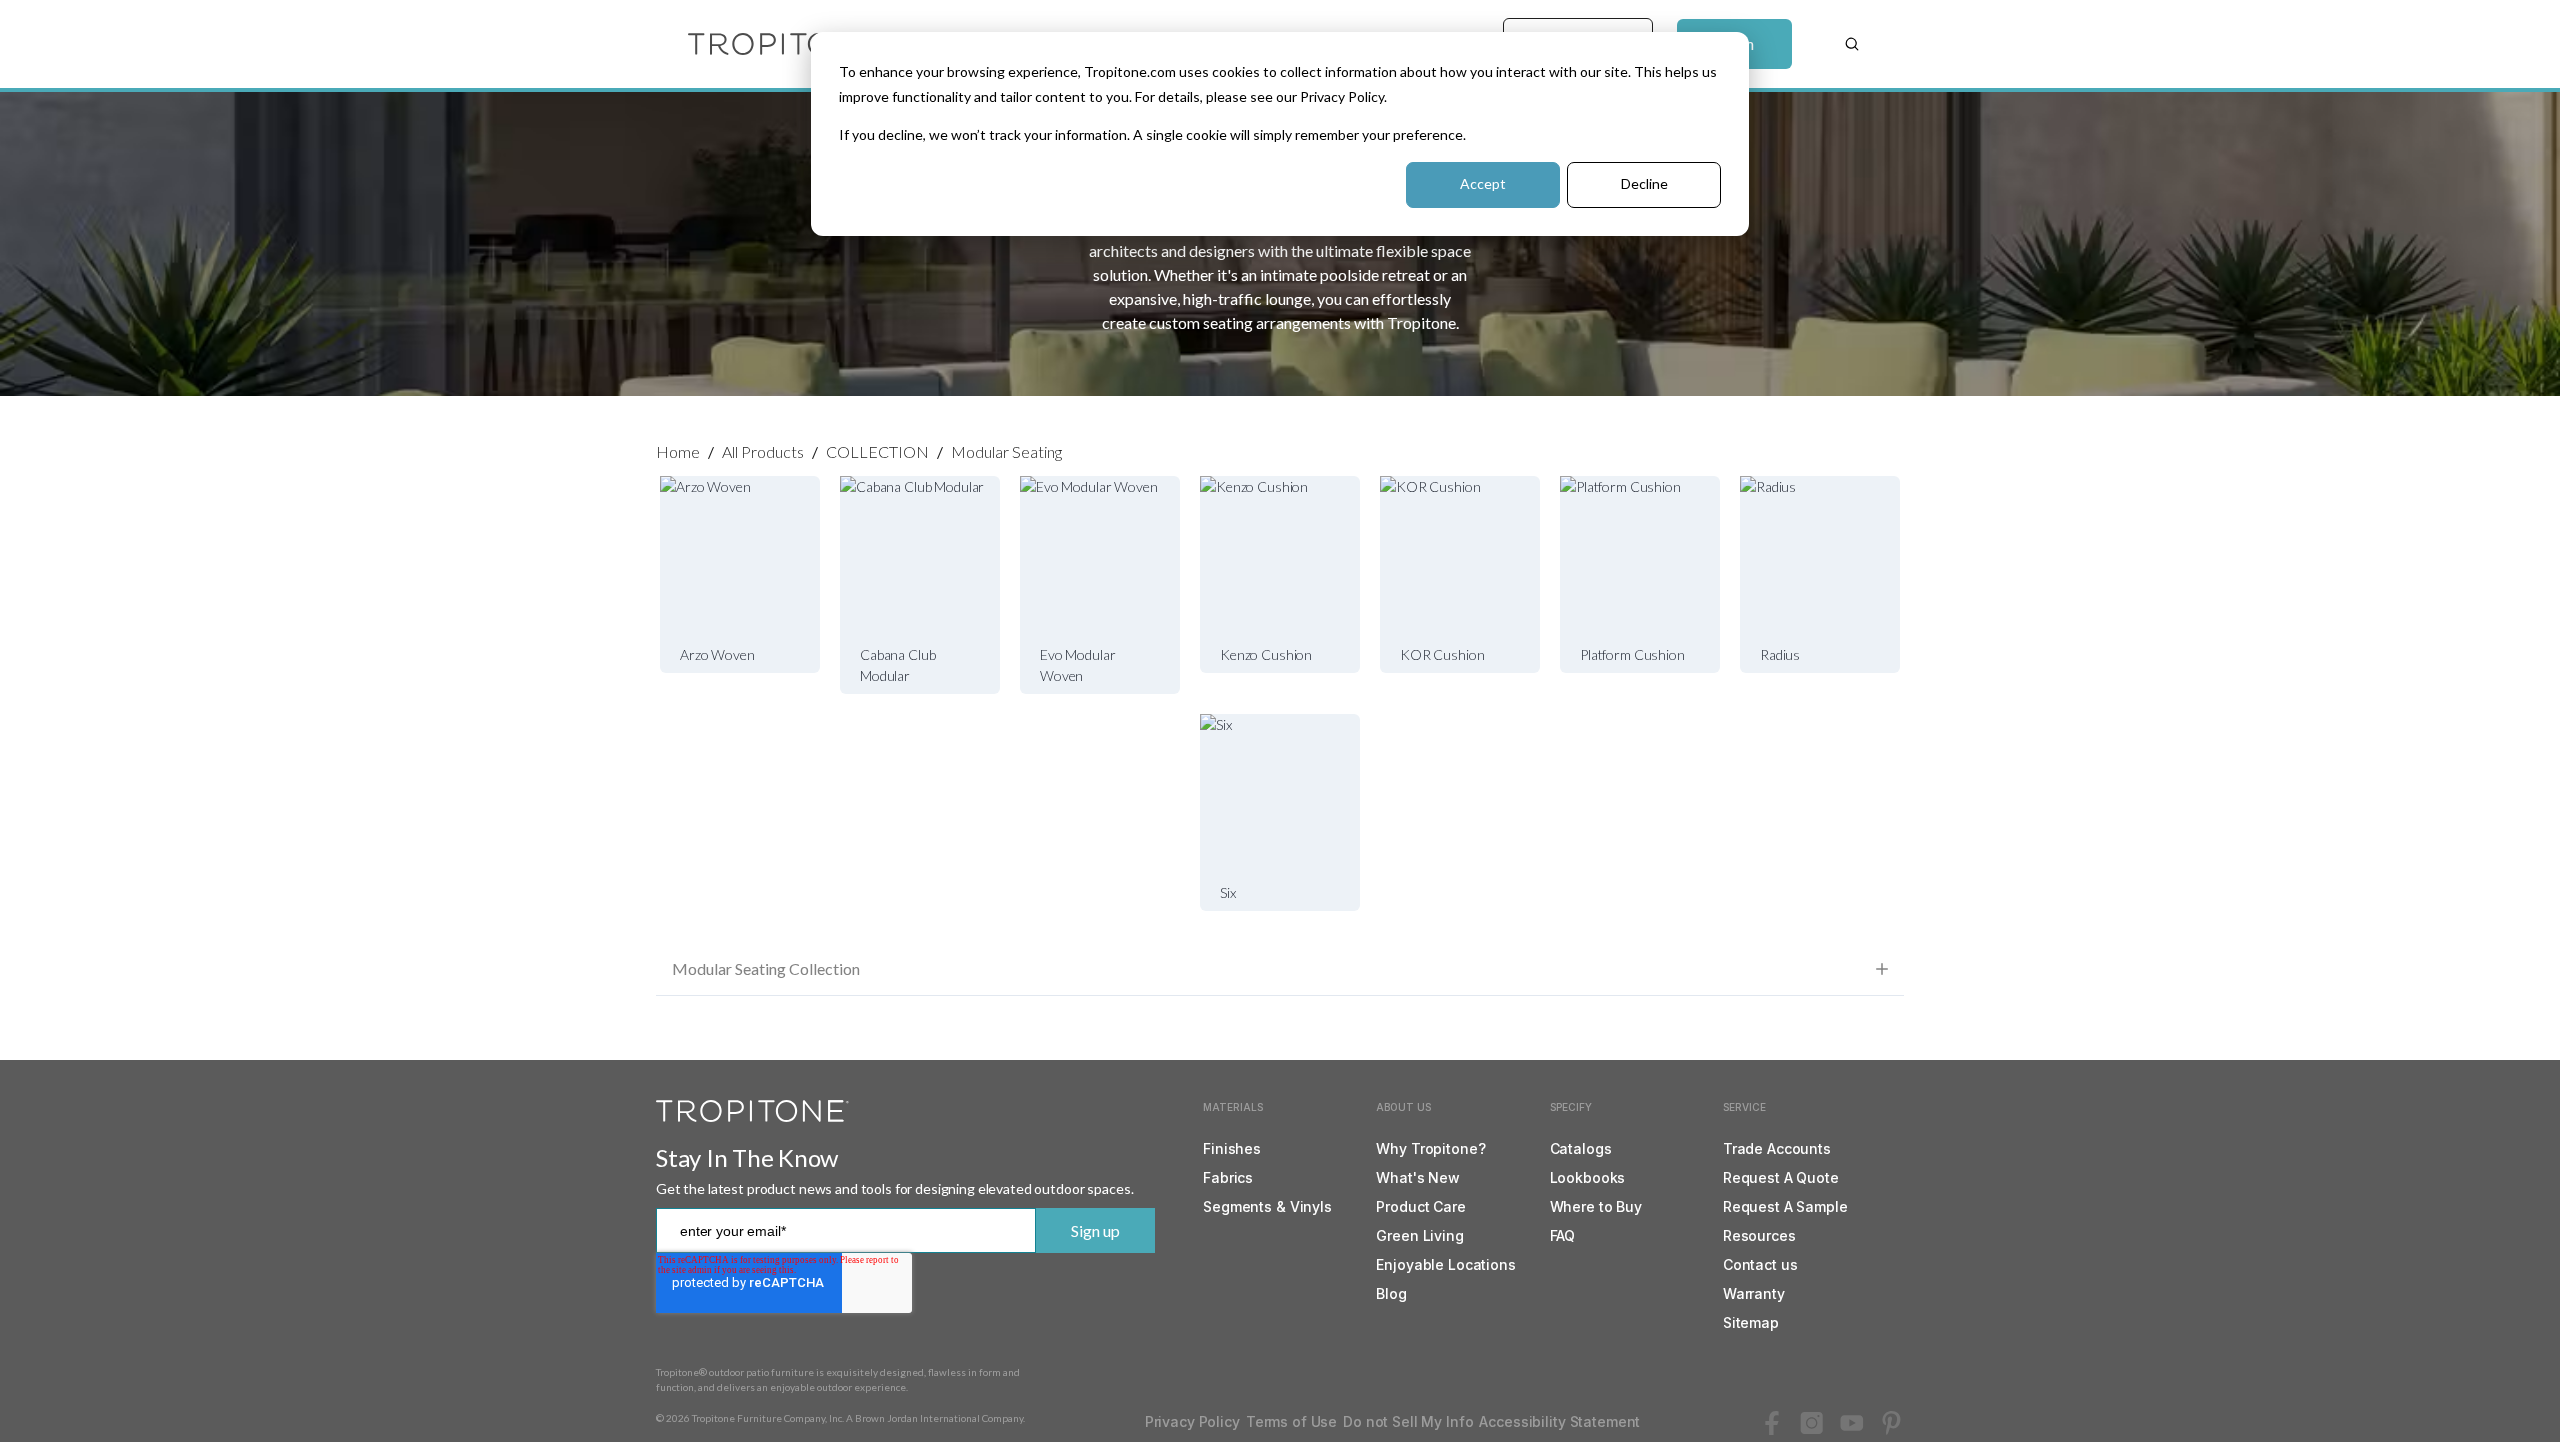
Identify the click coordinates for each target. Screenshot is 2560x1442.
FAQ (1563, 1235)
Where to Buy (1596, 1206)
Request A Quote (1781, 1177)
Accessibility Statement (1559, 1421)
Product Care (1420, 1206)
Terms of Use (1291, 1421)
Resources (1759, 1235)
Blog (1391, 1293)
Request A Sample (1785, 1206)
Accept (1483, 183)
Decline (1644, 183)
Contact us (1760, 1264)
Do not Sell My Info (1408, 1421)
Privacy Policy (1192, 1421)
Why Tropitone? (1430, 1148)
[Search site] (1852, 44)
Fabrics (1228, 1177)
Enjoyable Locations (1445, 1264)
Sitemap (1751, 1322)
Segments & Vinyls (1267, 1206)
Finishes (1232, 1148)
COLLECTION (877, 451)
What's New (1418, 1177)
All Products (763, 451)
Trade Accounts (1777, 1148)
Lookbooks (1588, 1177)
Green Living (1419, 1235)
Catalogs (1581, 1148)
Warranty (1754, 1293)
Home (678, 451)
